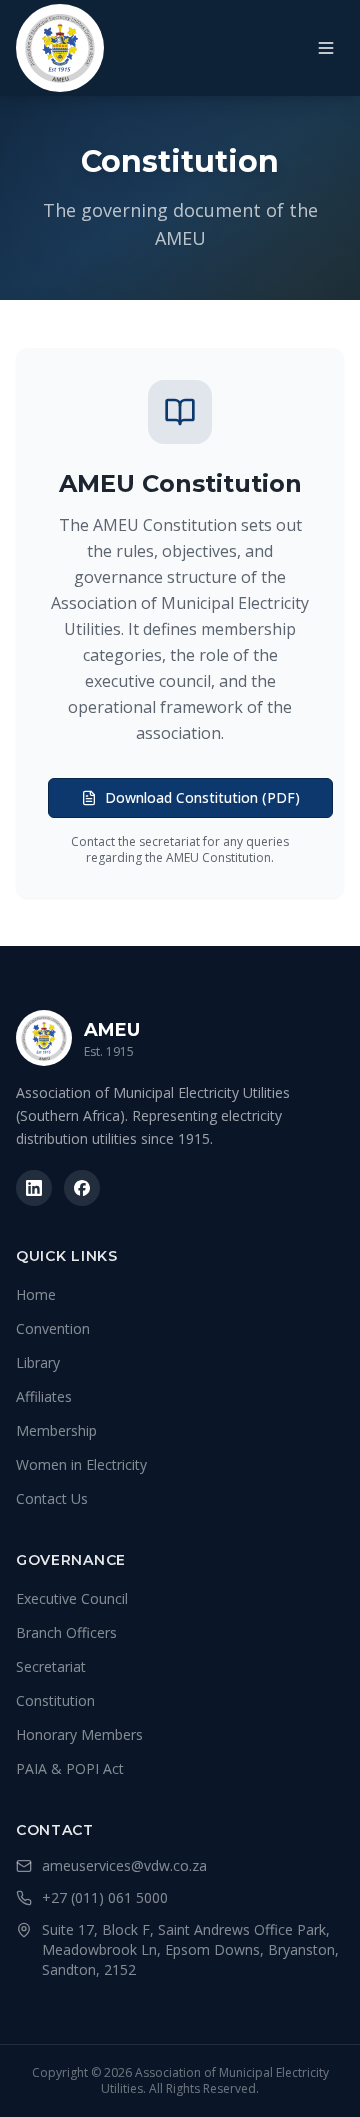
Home (36, 1294)
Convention (53, 1328)
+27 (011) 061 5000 (105, 1897)
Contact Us (52, 1498)
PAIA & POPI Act (70, 1768)
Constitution (55, 1700)
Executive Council (72, 1598)
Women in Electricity (81, 1464)
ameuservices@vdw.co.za (124, 1865)
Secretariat (51, 1666)
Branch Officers (66, 1632)
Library (38, 1362)
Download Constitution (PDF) (202, 797)
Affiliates (44, 1396)
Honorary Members (79, 1734)
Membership (56, 1430)
